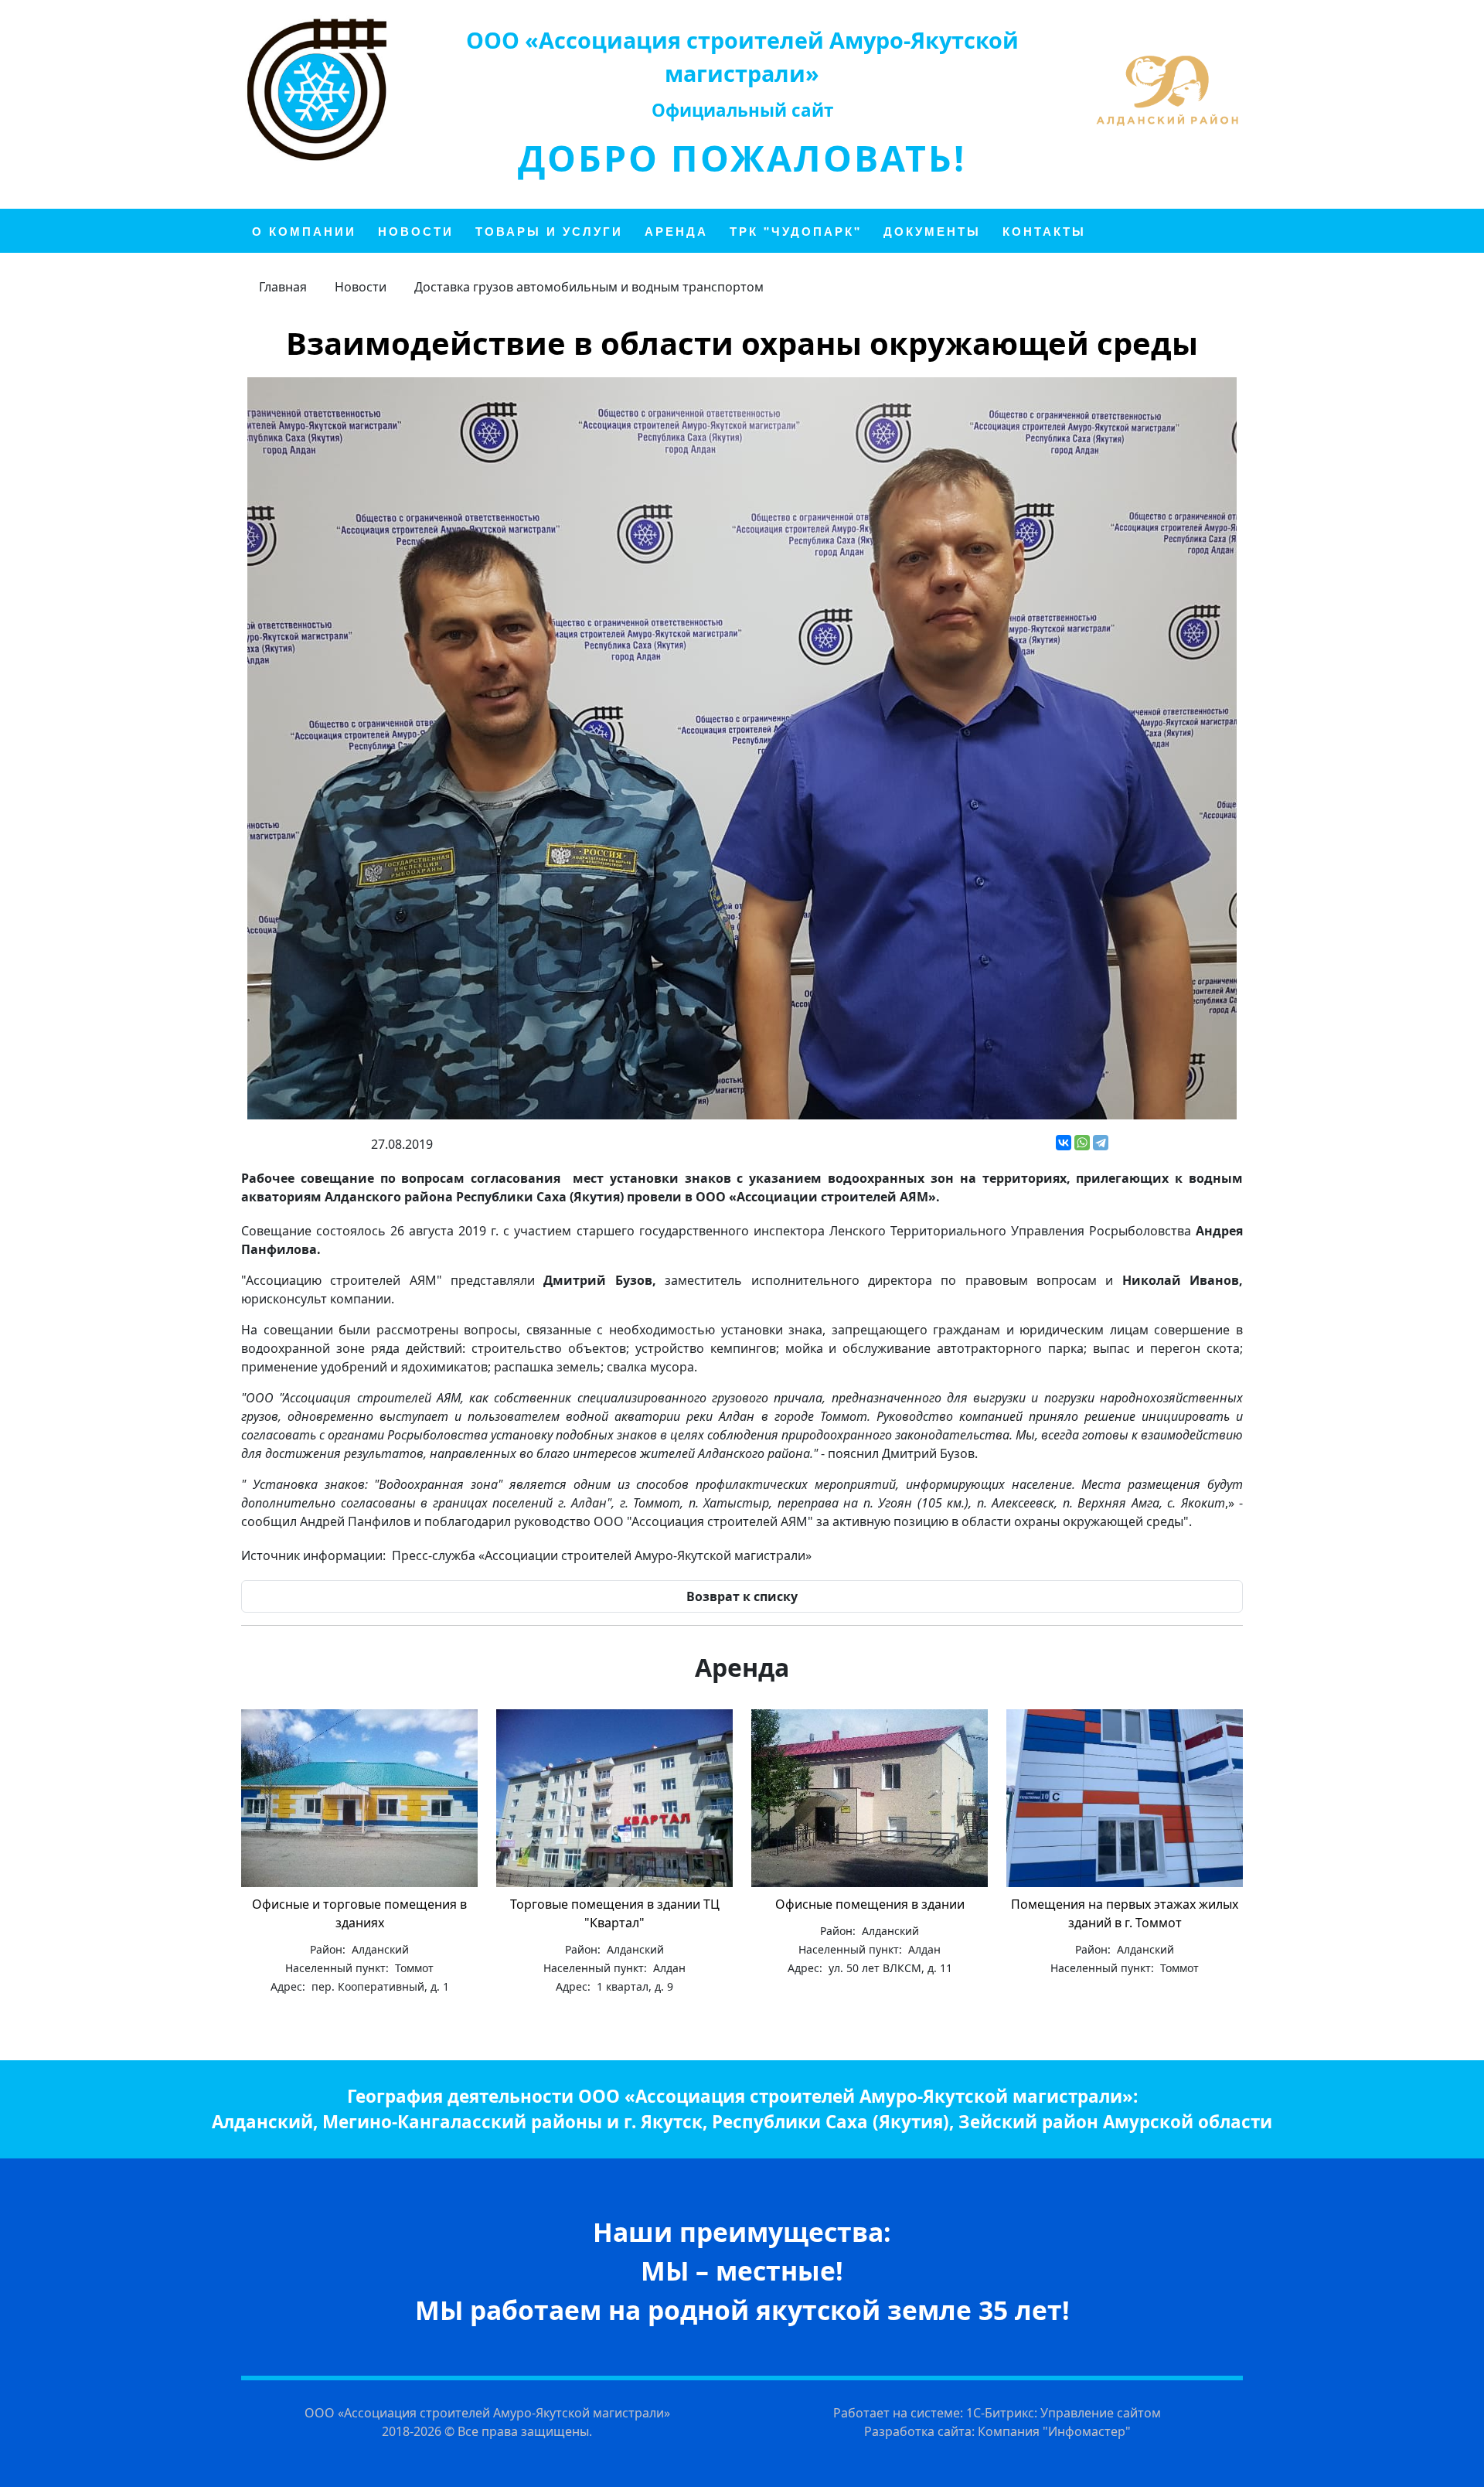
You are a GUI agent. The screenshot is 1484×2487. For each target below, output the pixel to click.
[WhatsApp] (1082, 1143)
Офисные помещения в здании (870, 1904)
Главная (283, 287)
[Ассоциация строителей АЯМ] (317, 90)
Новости (361, 287)
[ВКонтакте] (1064, 1143)
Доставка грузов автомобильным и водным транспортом (589, 287)
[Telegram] (1101, 1143)
